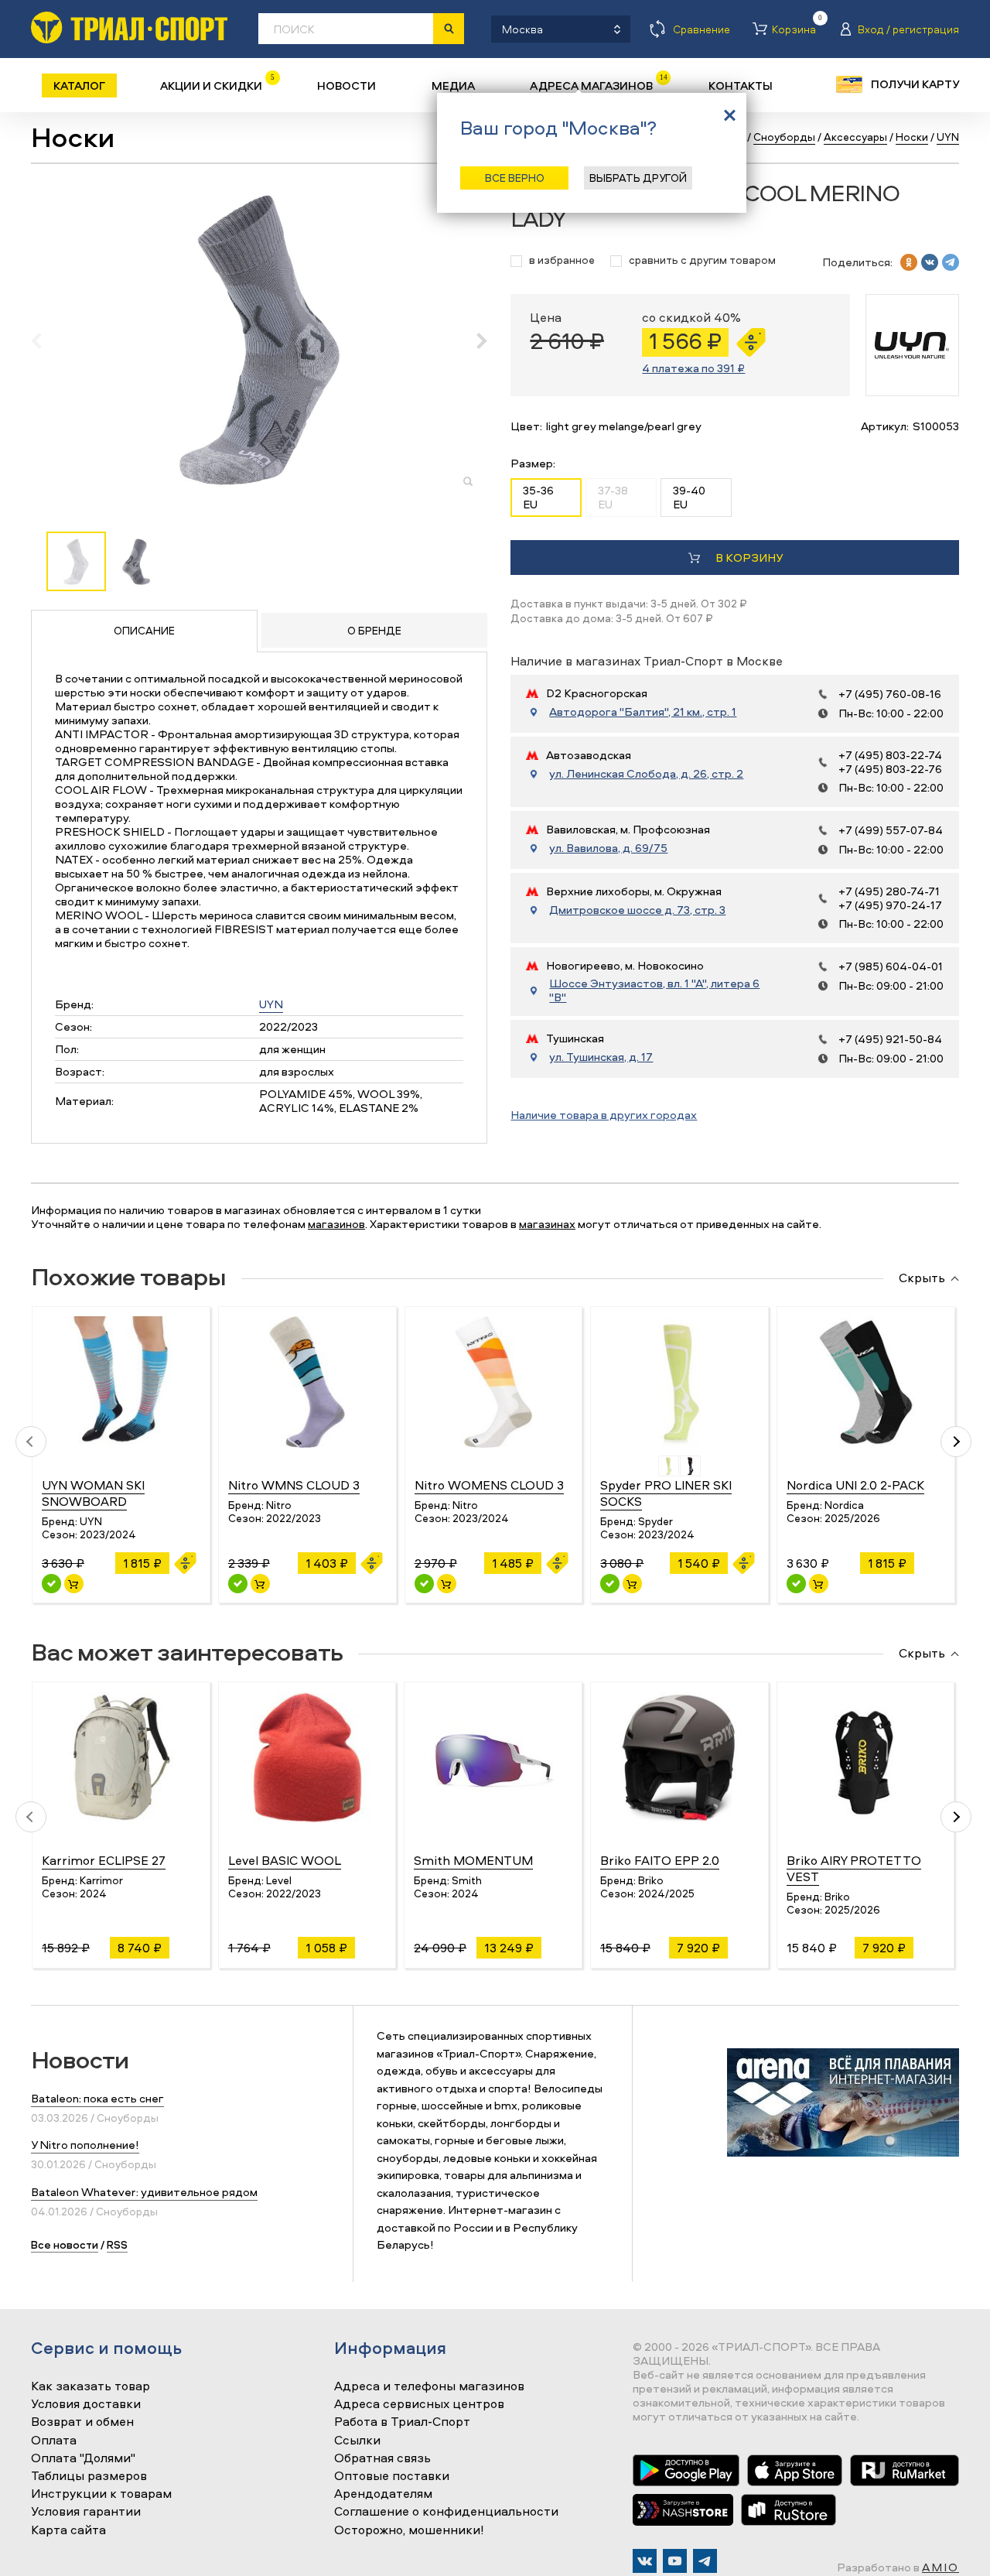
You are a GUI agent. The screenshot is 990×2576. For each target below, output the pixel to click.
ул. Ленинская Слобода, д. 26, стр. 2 (646, 774)
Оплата (54, 2441)
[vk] (930, 262)
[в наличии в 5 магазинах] (424, 1584)
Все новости (65, 2244)
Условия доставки (86, 2404)
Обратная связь (382, 2458)
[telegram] (951, 262)
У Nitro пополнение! (85, 2145)
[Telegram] (705, 2561)
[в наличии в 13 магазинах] (796, 1584)
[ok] (909, 262)
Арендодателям (383, 2494)
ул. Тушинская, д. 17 (601, 1057)
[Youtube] (675, 2561)
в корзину (749, 558)
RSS (117, 2244)
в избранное (562, 260)
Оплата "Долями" (83, 2458)
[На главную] (129, 27)
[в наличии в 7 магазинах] (51, 1584)
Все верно (515, 178)
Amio (940, 2567)
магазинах (547, 1224)
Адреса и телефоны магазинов (429, 2386)
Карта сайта (68, 2530)
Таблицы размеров (89, 2476)
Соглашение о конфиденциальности (446, 2512)
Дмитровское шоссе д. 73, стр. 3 (637, 910)
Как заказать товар (90, 2386)
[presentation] (44, 340)
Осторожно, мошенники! (409, 2530)
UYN (271, 1004)
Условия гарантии (86, 2512)
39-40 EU (689, 497)
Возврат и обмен (82, 2422)
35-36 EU (538, 497)
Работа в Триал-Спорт (402, 2422)
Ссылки (357, 2441)
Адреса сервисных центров (419, 2404)
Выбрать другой (638, 178)
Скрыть (922, 1278)
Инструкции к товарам (101, 2494)
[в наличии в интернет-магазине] (74, 1584)
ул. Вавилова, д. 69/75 (608, 848)
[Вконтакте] (645, 2561)
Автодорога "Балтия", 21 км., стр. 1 (643, 712)
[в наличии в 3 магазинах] (238, 1584)
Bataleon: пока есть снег (97, 2098)
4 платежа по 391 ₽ (693, 368)
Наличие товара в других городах (604, 1115)
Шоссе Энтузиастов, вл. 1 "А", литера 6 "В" (654, 990)
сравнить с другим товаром (702, 260)
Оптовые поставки (392, 2476)
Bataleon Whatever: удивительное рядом (144, 2192)
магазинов (336, 1224)
